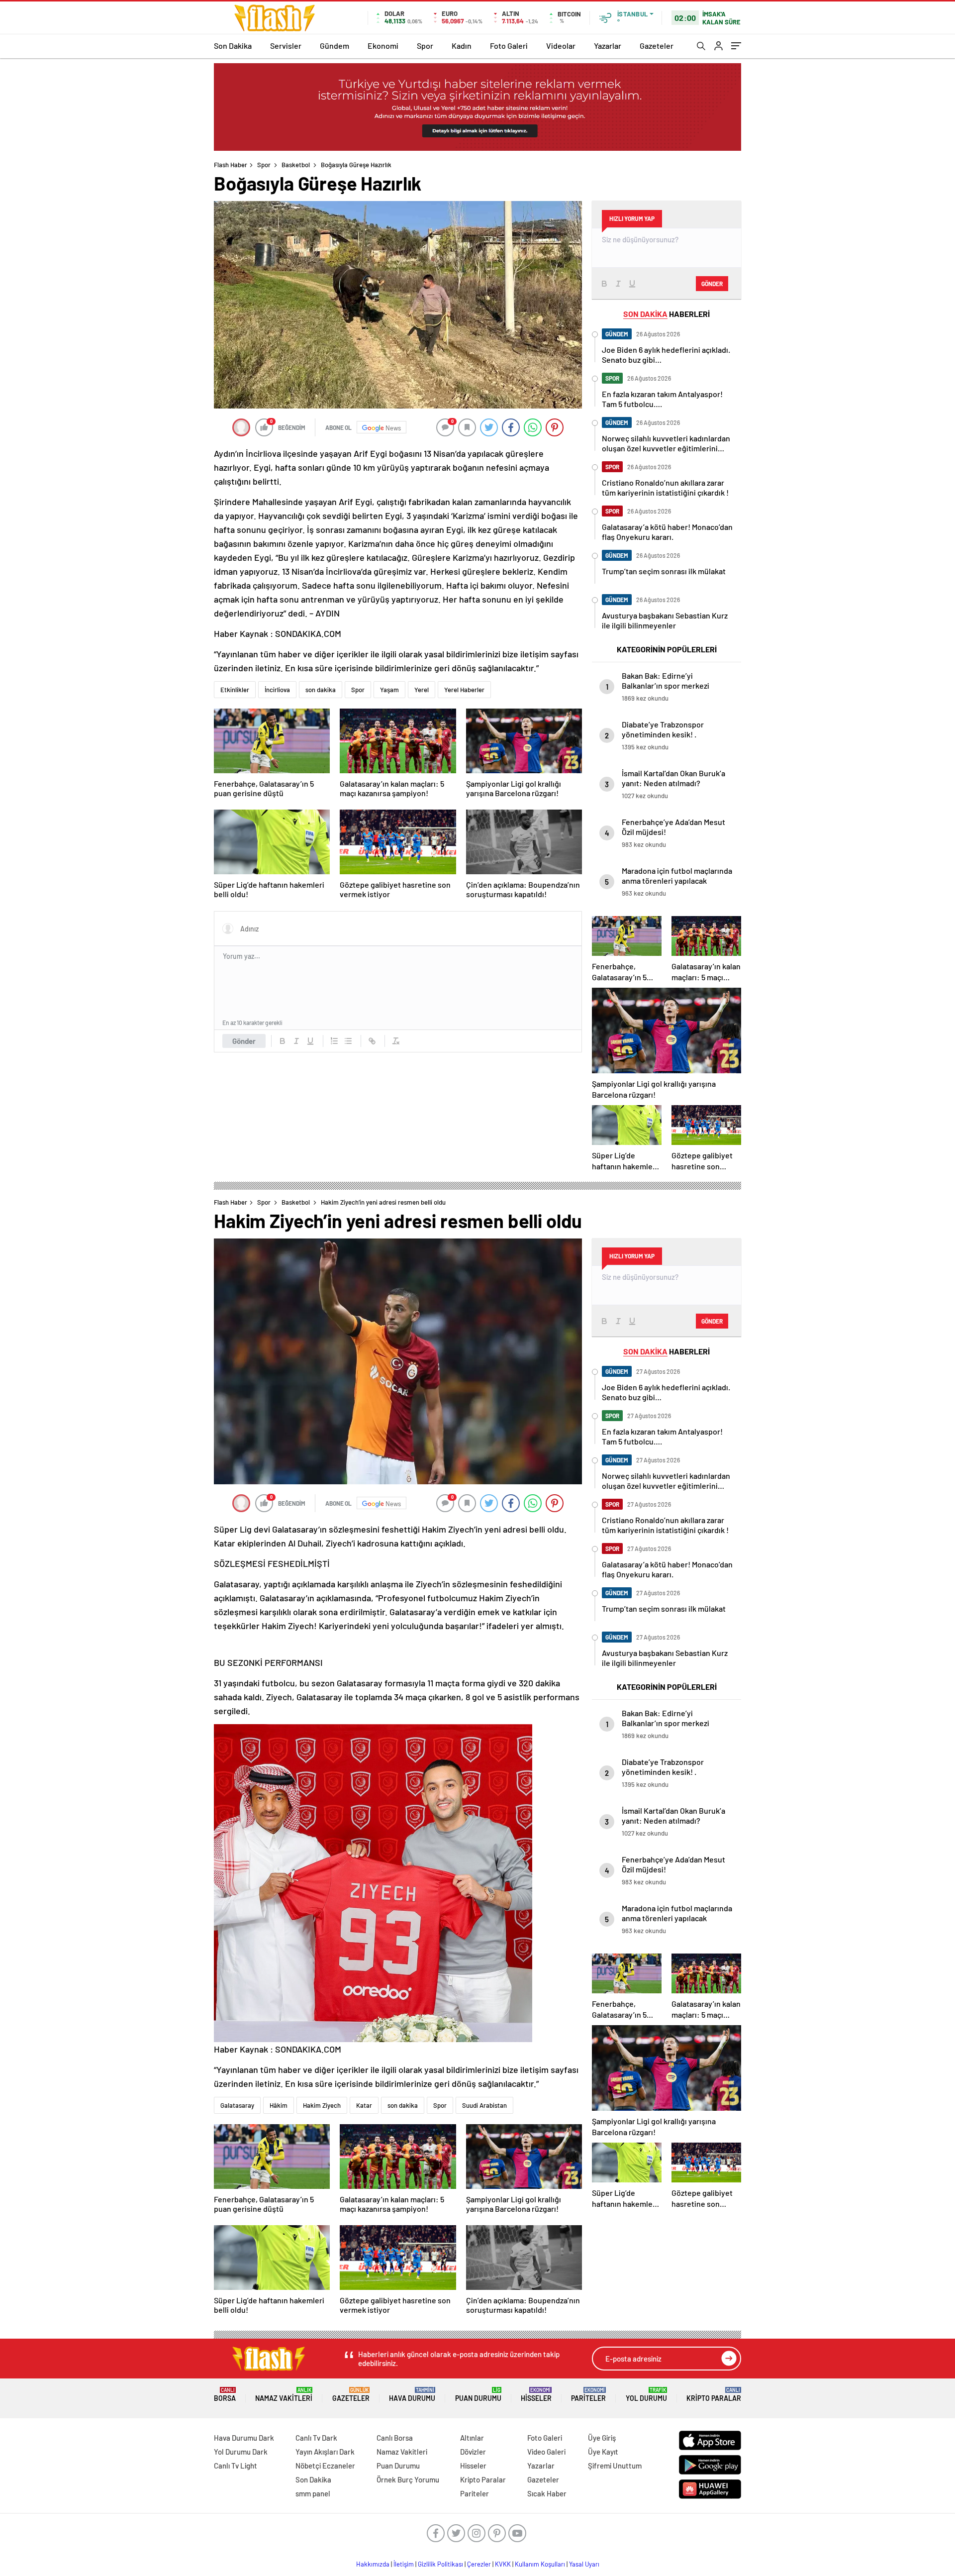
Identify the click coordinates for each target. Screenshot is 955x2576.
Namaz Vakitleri (284, 2395)
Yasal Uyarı (584, 2564)
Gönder (244, 1041)
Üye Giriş (602, 2438)
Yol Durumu (646, 2395)
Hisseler (536, 2395)
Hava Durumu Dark (244, 2438)
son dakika (321, 690)
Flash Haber (231, 165)
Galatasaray (237, 2105)
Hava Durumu (412, 2395)
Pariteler (588, 2395)
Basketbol (296, 165)
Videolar (561, 46)
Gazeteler (657, 46)
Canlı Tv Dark (316, 2438)
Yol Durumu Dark (241, 2452)
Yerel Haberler (464, 690)
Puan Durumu (478, 2395)
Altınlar (472, 2438)
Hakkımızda (373, 2564)
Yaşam (389, 690)
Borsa (225, 2395)
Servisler (286, 46)
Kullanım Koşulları (540, 2564)
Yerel (422, 690)
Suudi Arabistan (484, 2105)
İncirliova (277, 690)
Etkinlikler (235, 690)
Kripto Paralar (714, 2395)
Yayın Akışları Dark (325, 2452)
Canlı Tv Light (236, 2466)
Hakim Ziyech (322, 2105)
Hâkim (279, 2105)
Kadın (462, 46)
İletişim (404, 2564)
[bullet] (348, 1041)
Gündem (334, 46)
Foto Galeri (509, 46)
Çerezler (479, 2564)
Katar (364, 2105)
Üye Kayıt (603, 2452)
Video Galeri (546, 2452)
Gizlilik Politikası (440, 2564)
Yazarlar (608, 46)
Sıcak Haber (547, 2493)
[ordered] (334, 1041)
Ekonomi (383, 46)
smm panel (313, 2493)
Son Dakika (233, 46)
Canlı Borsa (395, 2438)
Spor (425, 46)
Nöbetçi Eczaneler (325, 2466)
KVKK (503, 2564)
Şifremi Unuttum (615, 2466)
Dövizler (473, 2452)
